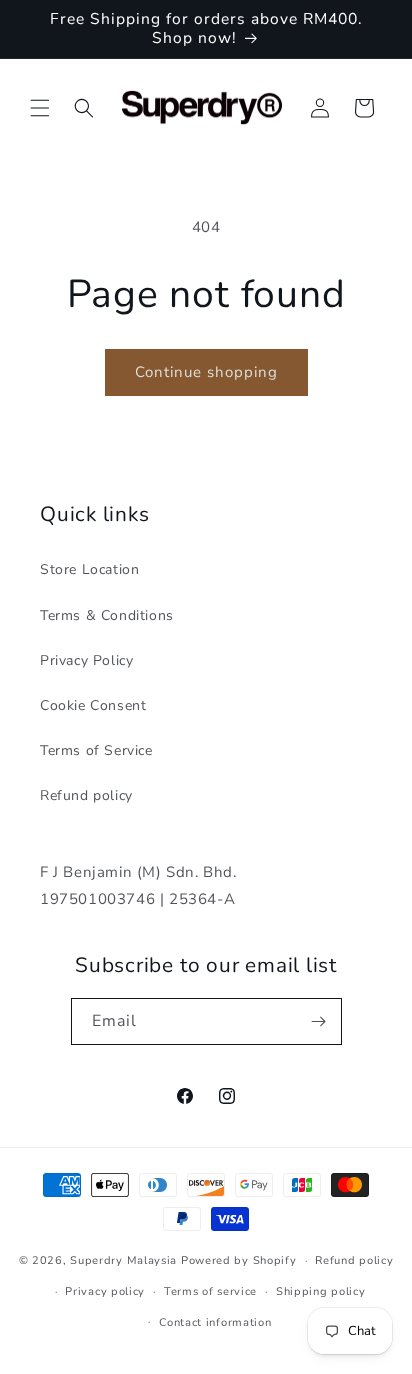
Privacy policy (105, 1291)
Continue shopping (206, 372)
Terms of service (210, 1291)
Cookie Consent (93, 705)
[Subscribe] (319, 1021)
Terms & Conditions (107, 615)
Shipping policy (321, 1291)
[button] (40, 108)
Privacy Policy (86, 660)
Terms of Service (96, 750)
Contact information (215, 1322)
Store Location (89, 569)
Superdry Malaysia (123, 1260)
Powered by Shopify (239, 1260)
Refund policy (86, 795)
